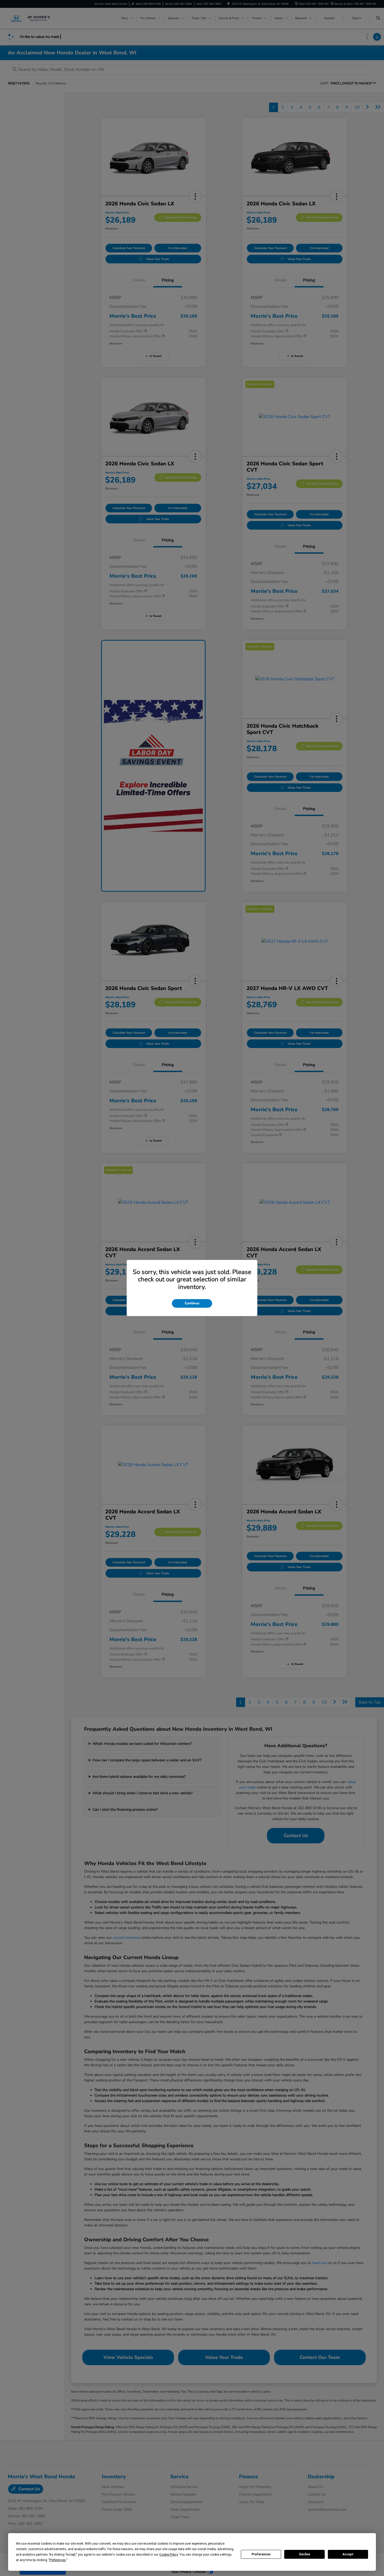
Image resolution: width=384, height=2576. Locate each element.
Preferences (261, 2554)
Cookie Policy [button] (169, 2555)
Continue (192, 1303)
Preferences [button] (58, 2560)
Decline (305, 2554)
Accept (348, 2554)
